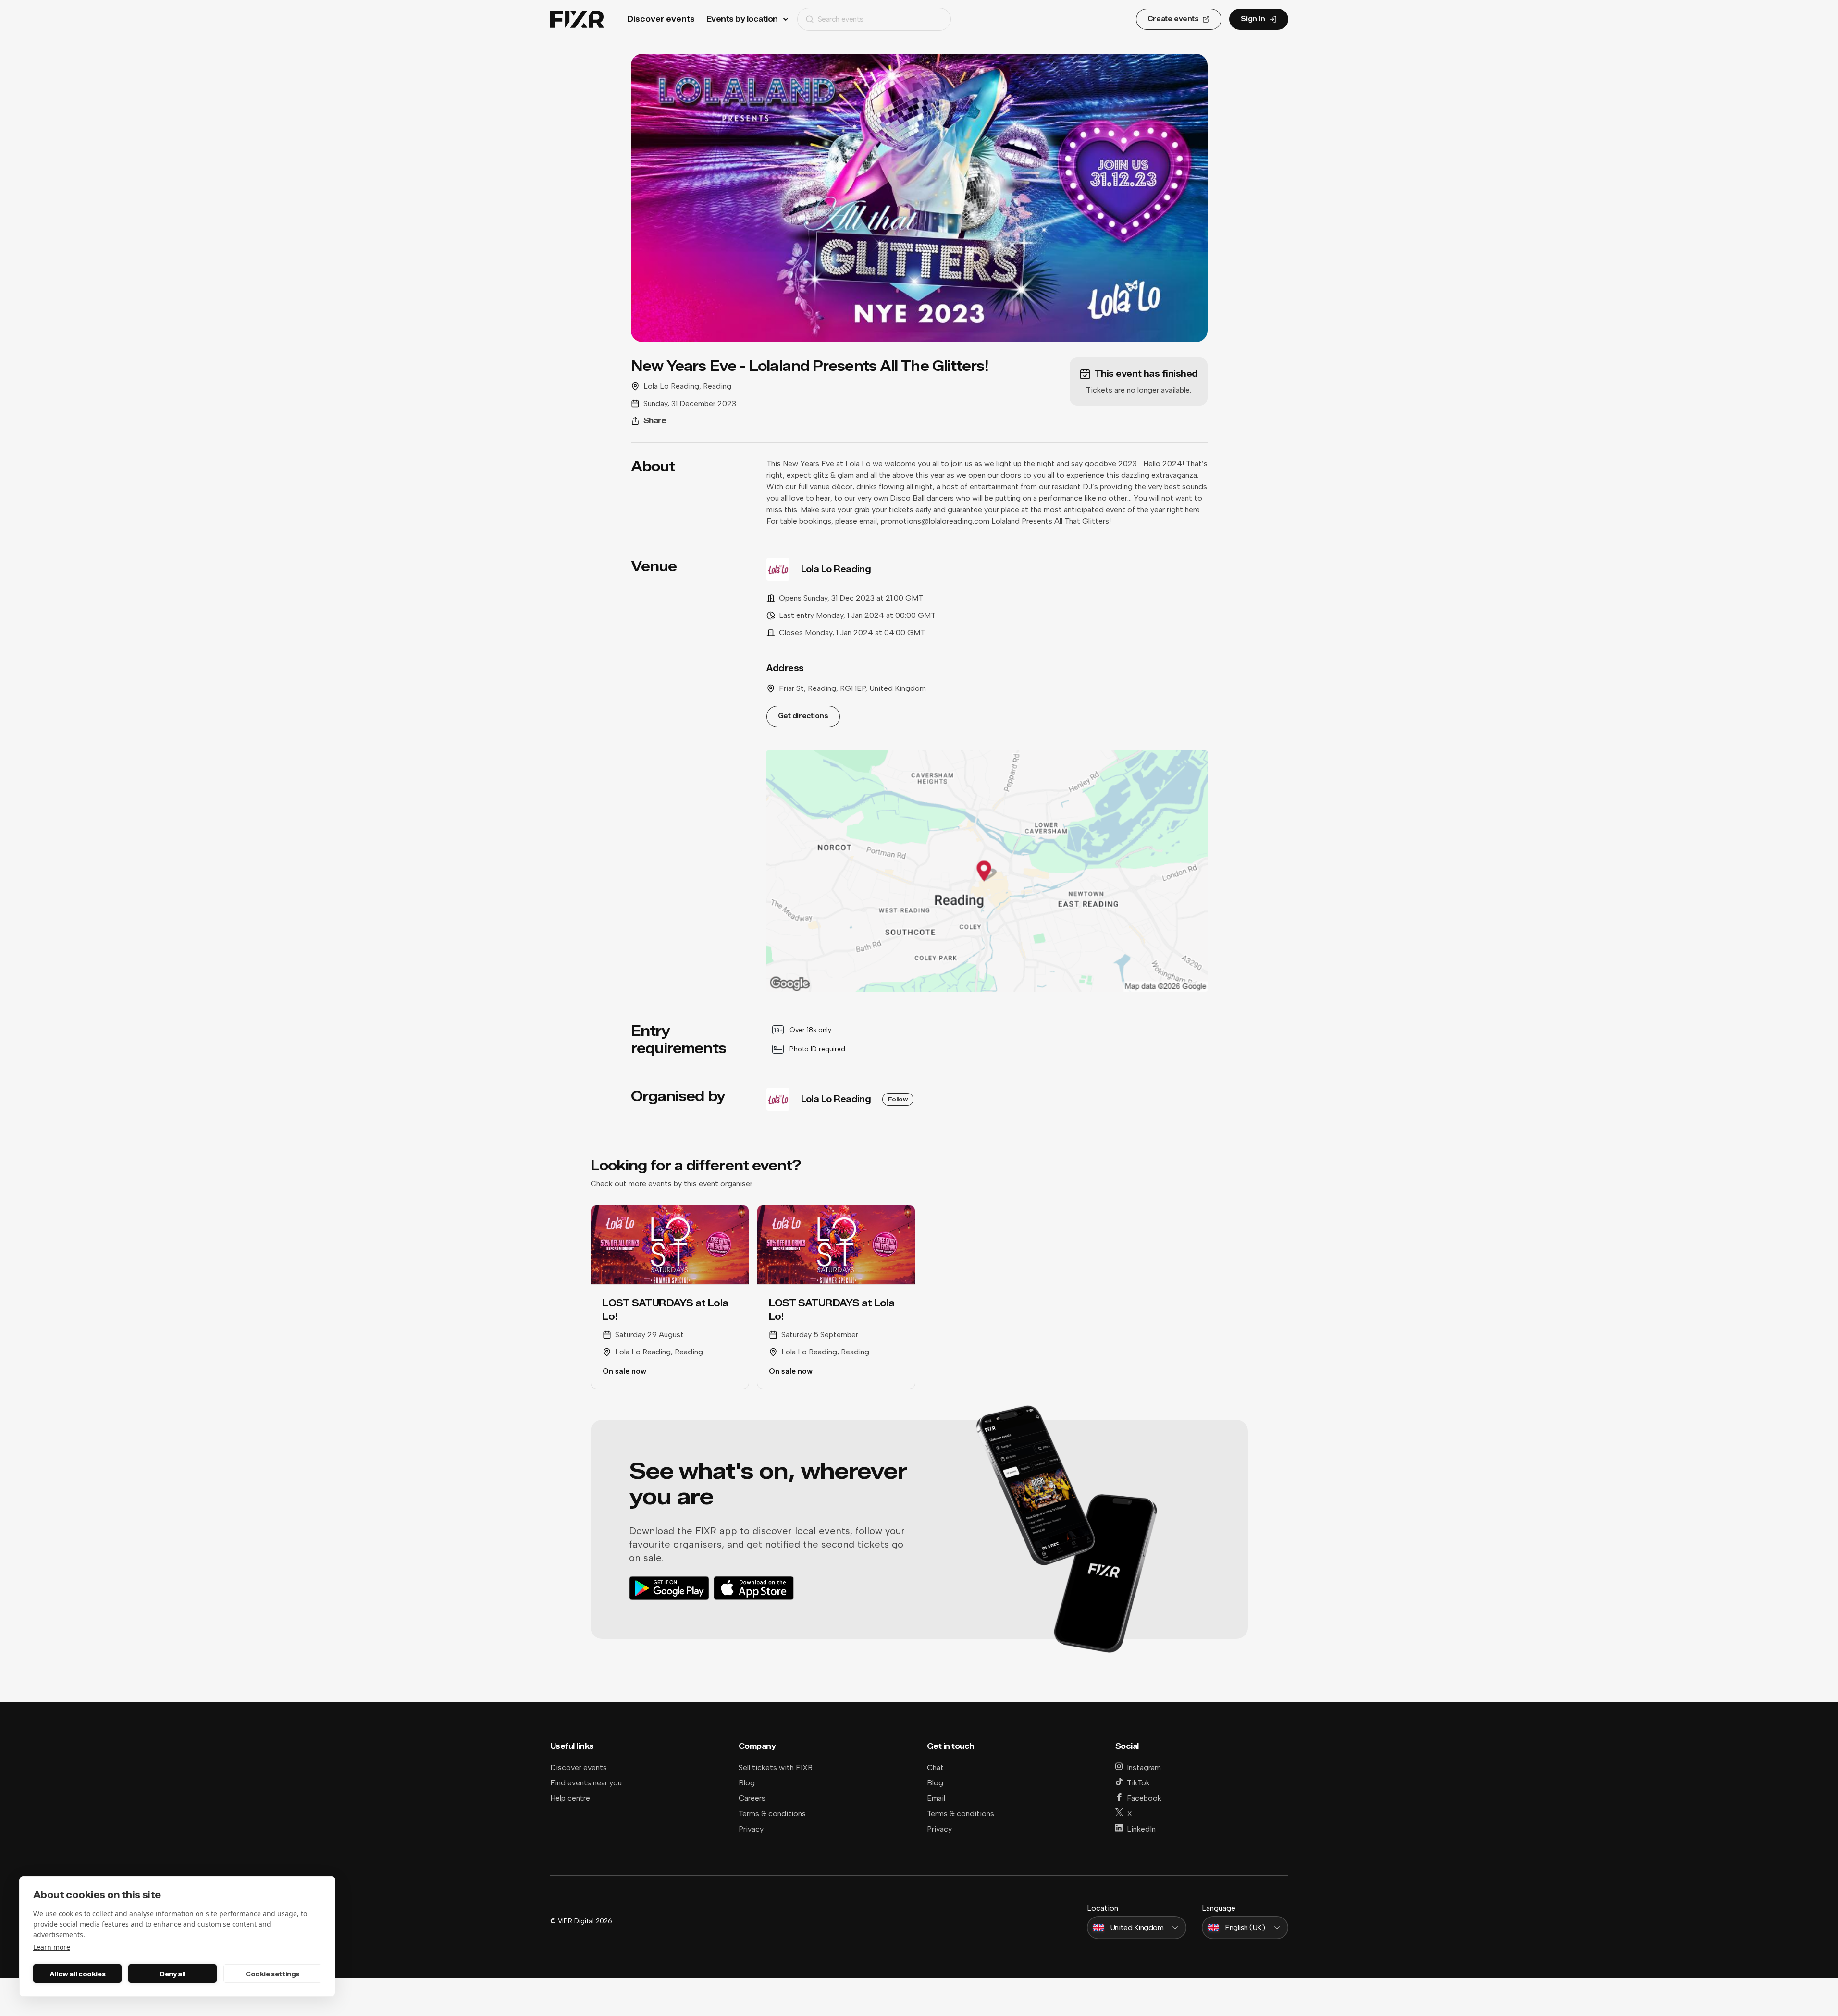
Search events (841, 19)
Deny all (173, 1974)
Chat (935, 1767)
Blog (747, 1783)
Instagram (1144, 1767)
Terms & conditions (772, 1813)
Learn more (52, 1947)
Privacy (751, 1829)
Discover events (661, 19)
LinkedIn (1141, 1829)
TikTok (1138, 1783)
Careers (752, 1798)
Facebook (1144, 1798)
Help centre (570, 1798)
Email (936, 1798)
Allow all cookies (77, 1974)
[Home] (577, 19)
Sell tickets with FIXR (776, 1767)
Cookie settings (272, 1974)
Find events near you (586, 1783)
